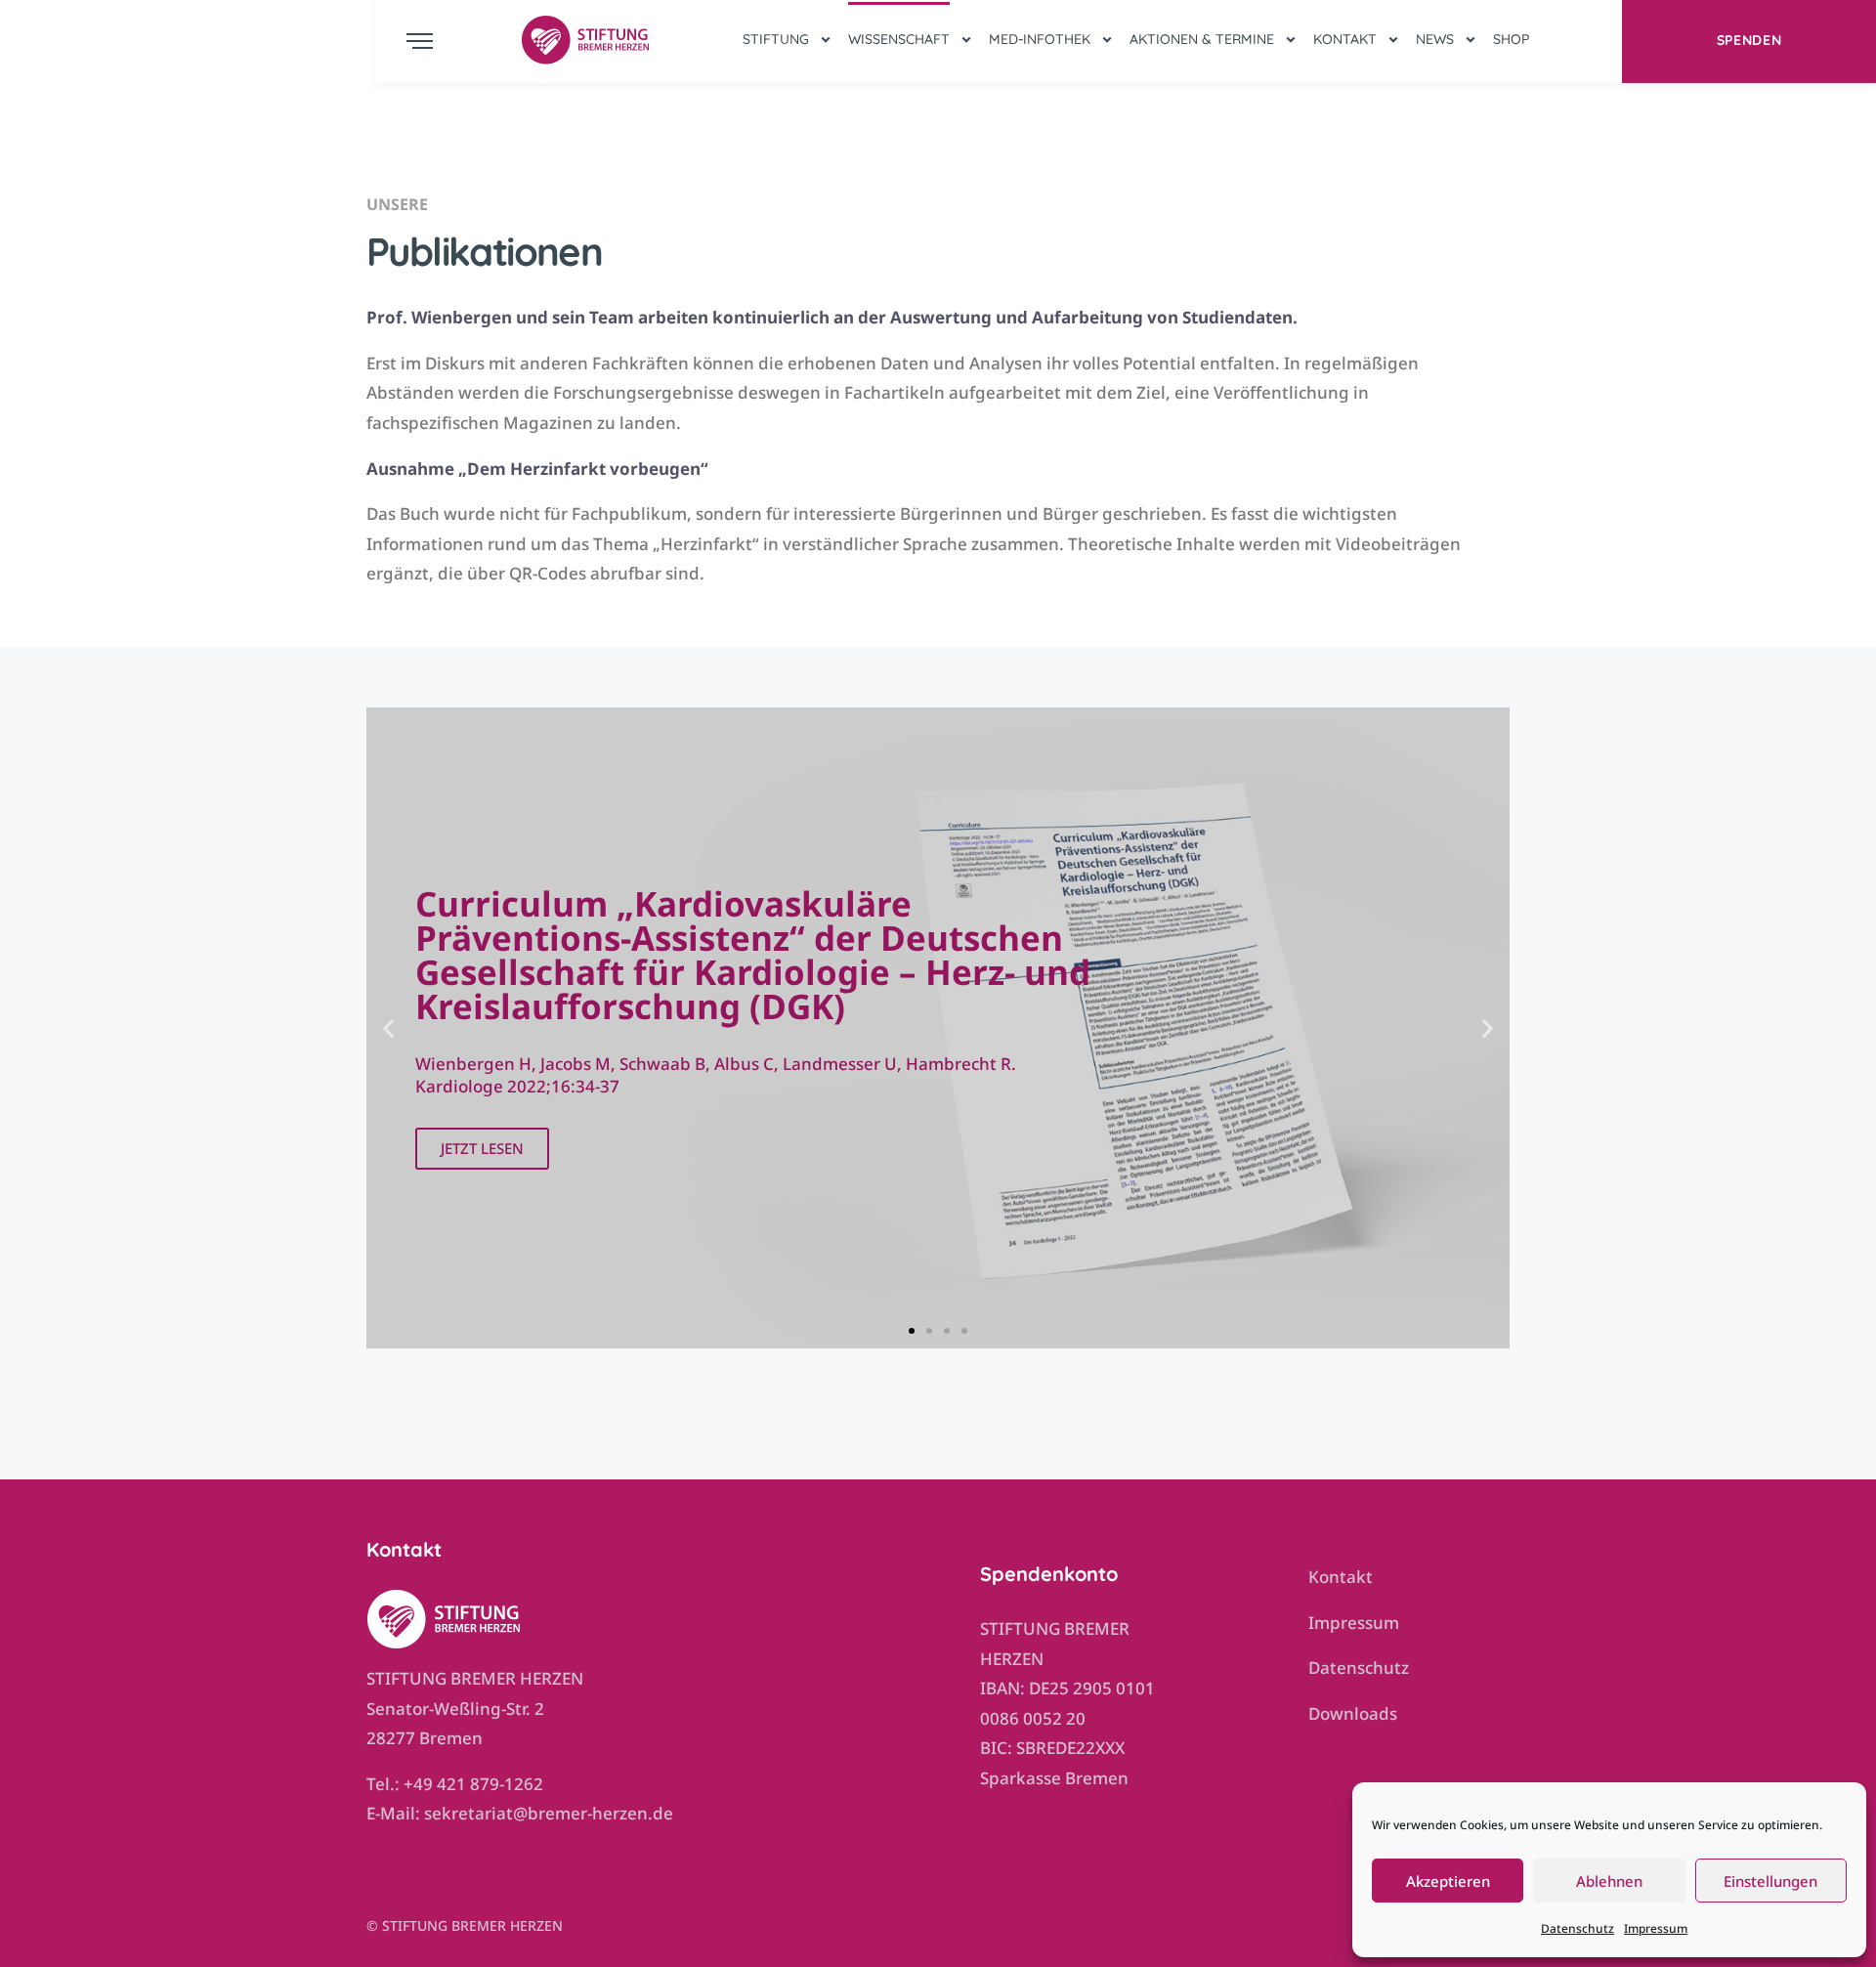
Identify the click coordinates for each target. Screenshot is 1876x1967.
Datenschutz (1578, 1928)
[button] (388, 1027)
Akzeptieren (1448, 1881)
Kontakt (1345, 39)
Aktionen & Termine (1202, 39)
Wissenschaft (899, 39)
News (1435, 39)
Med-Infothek (1040, 39)
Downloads (1353, 1713)
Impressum (1656, 1928)
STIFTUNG (776, 39)
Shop (1511, 39)
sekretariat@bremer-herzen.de (549, 1813)
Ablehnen (1609, 1881)
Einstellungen (1770, 1881)
